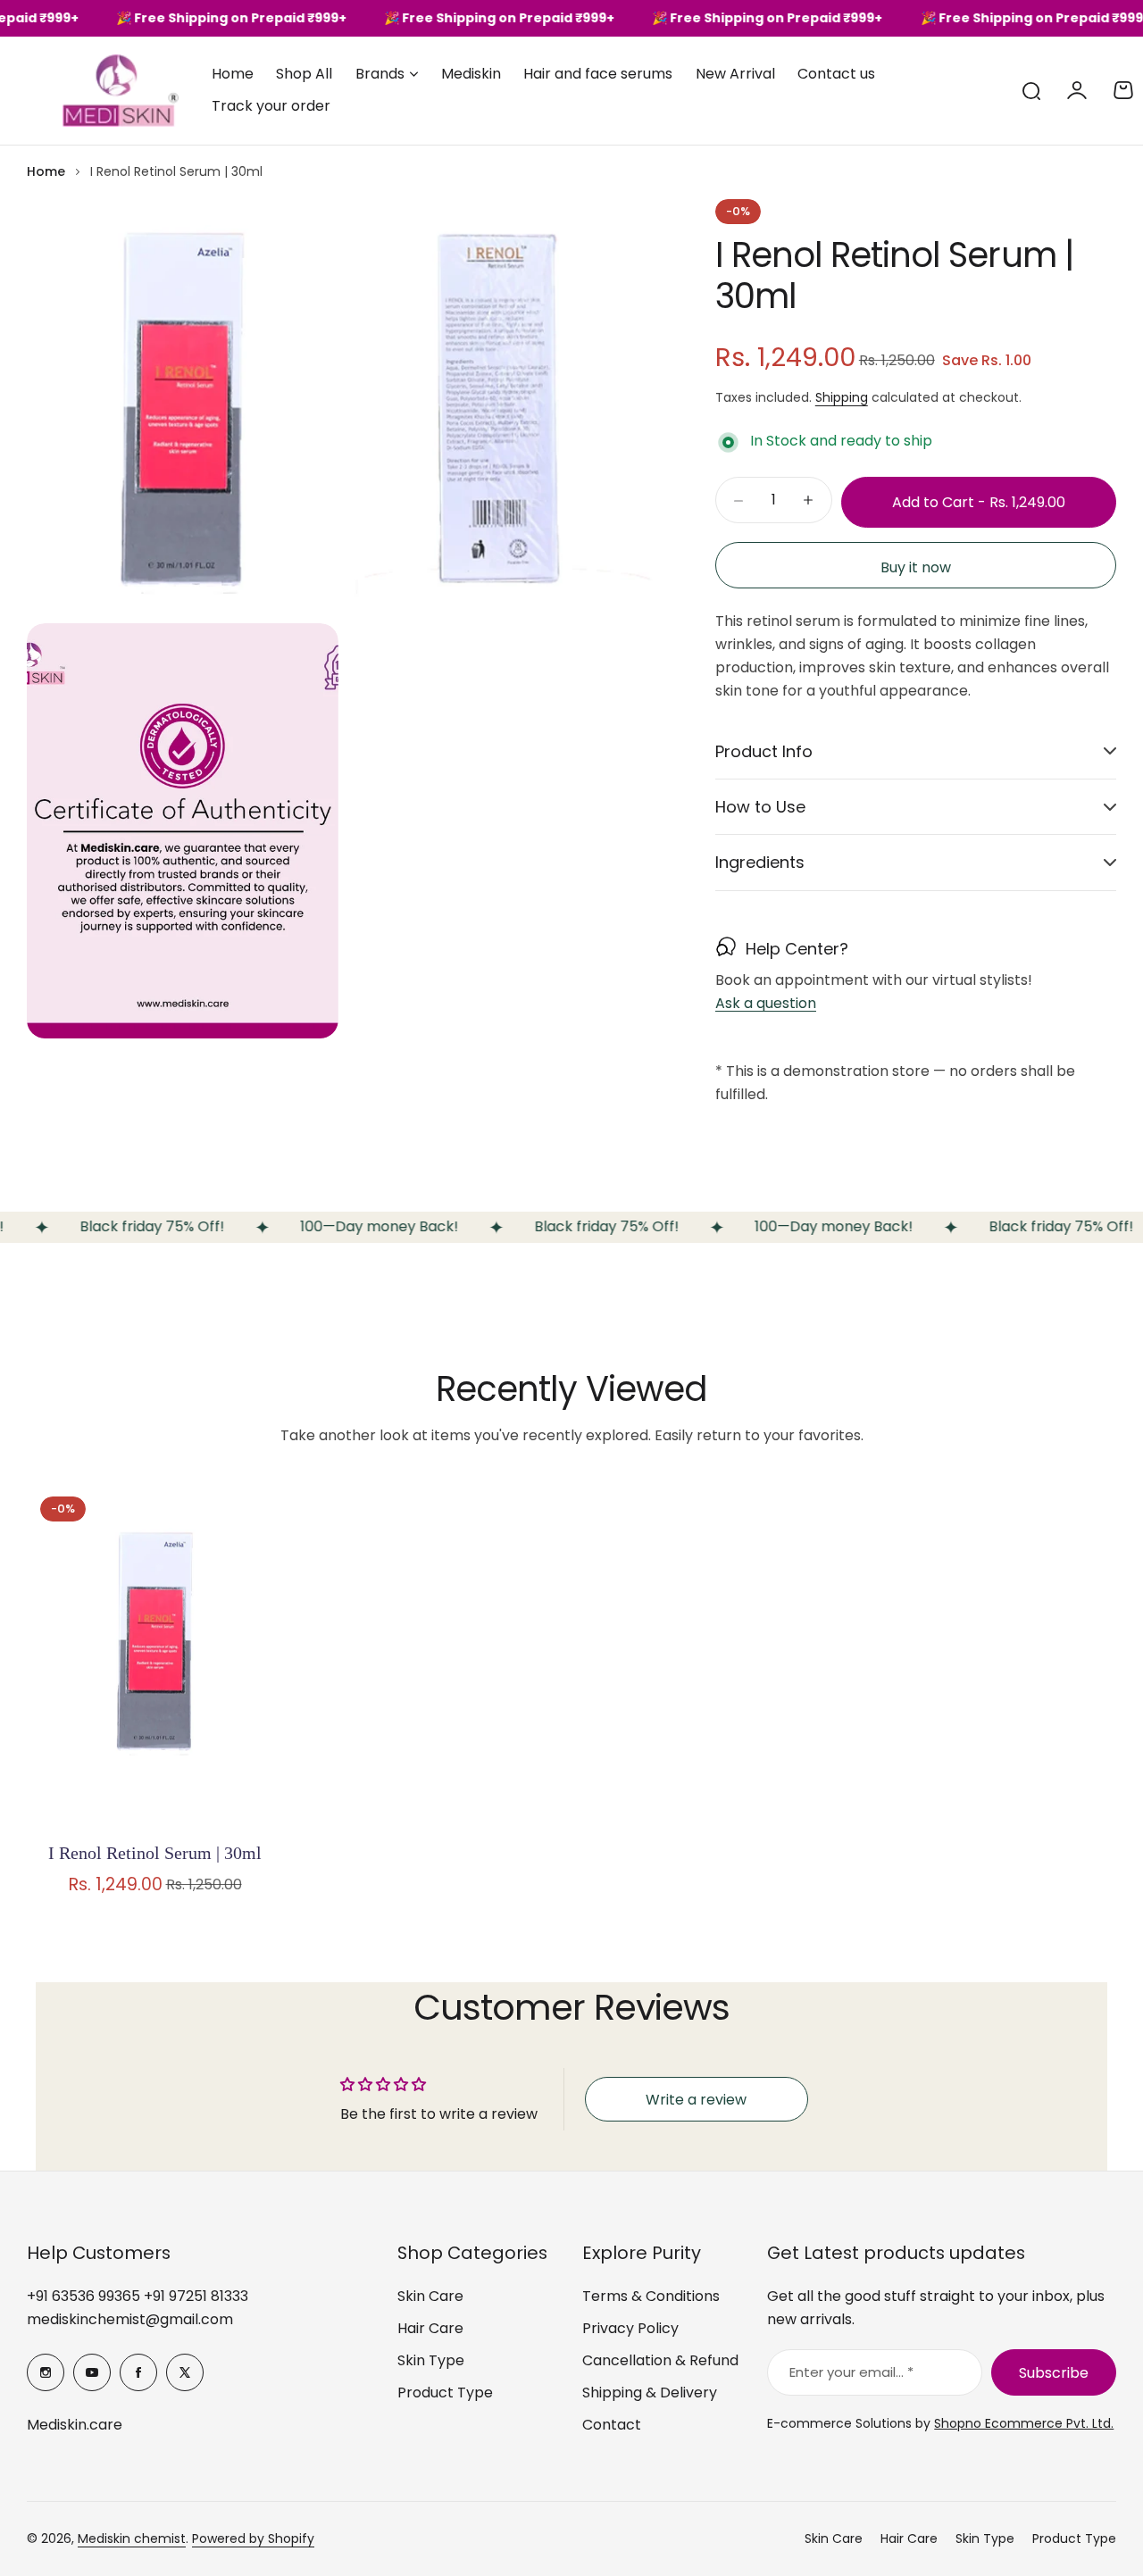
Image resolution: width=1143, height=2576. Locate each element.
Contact (612, 2425)
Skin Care (430, 2296)
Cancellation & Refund (660, 2360)
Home (46, 171)
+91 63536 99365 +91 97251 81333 (138, 2296)
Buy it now (916, 567)
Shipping (842, 397)
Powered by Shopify (253, 2538)
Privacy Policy (630, 2328)
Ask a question (766, 1004)
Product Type (445, 2393)
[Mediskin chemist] (89, 91)
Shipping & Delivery (650, 2393)
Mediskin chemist (132, 2538)
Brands (380, 74)
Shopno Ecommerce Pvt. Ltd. (1024, 2423)
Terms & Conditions (651, 2296)
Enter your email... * (851, 2372)
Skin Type (431, 2360)
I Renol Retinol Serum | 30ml (155, 1853)
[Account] (1077, 90)
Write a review (696, 2100)
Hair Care (430, 2328)
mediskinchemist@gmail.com (130, 2319)
